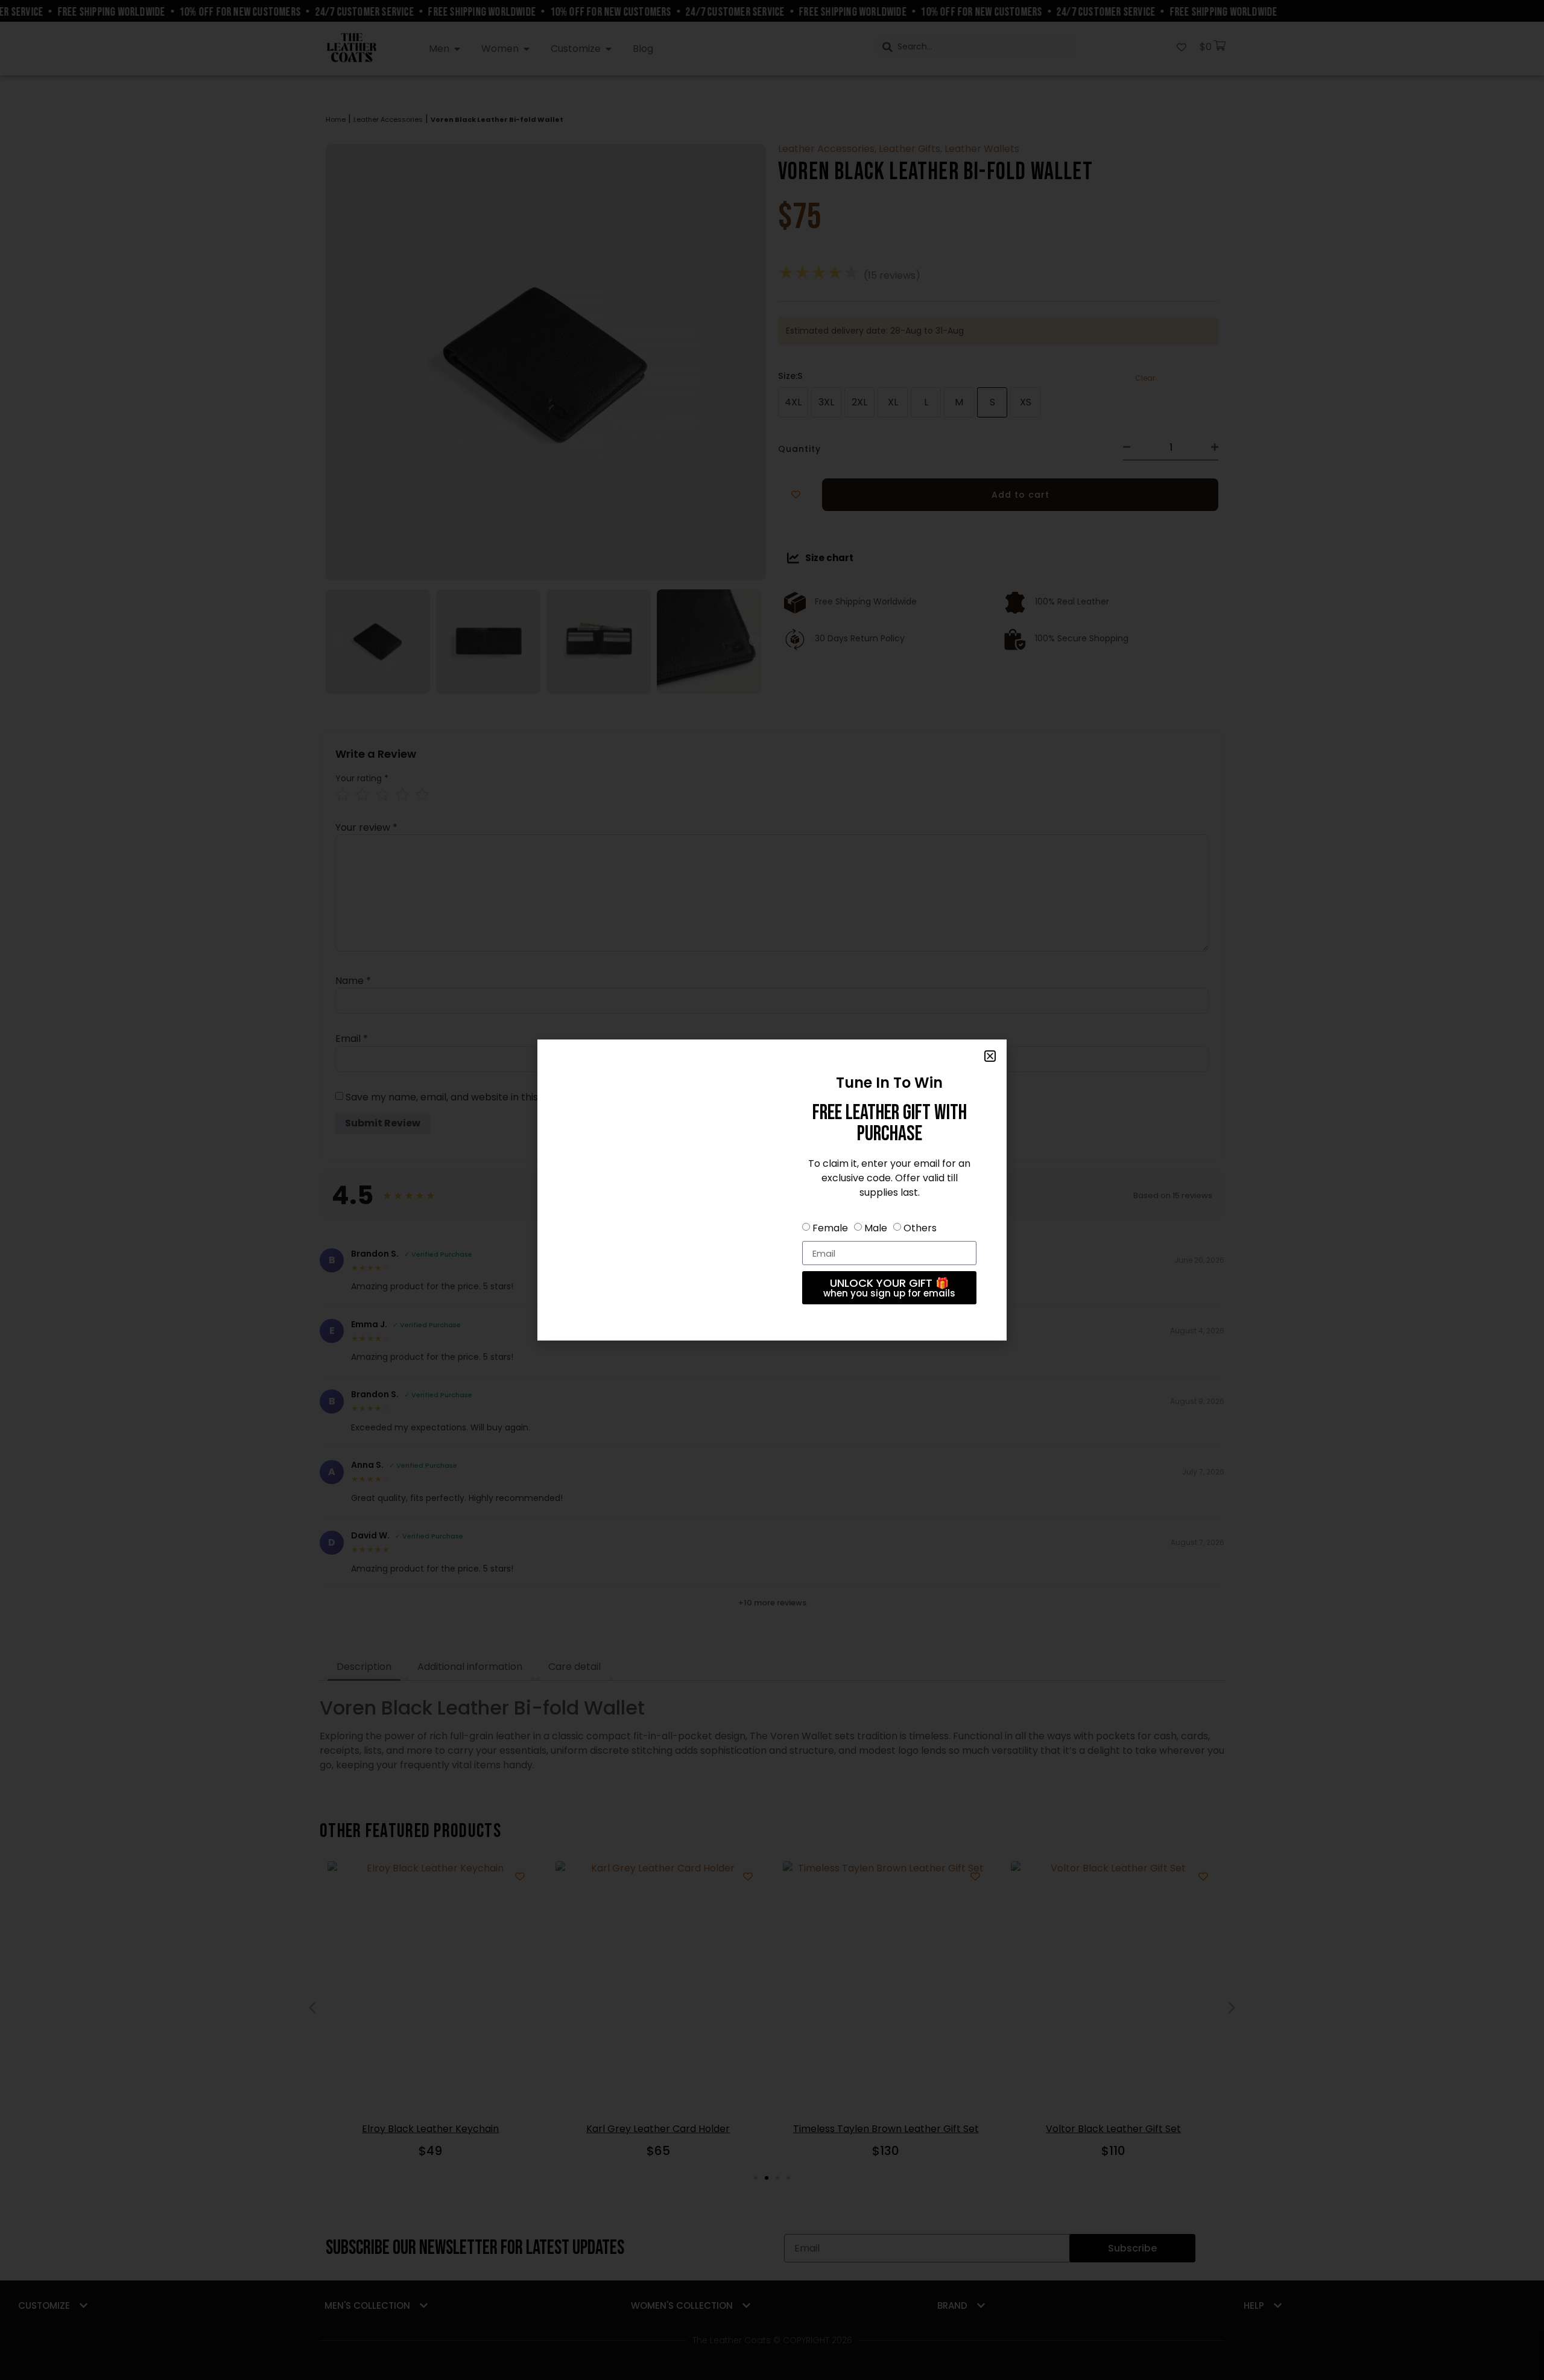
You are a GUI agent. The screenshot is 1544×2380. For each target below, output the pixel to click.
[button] (990, 1056)
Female (830, 1228)
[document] (772, 1190)
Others (920, 1228)
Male (876, 1228)
